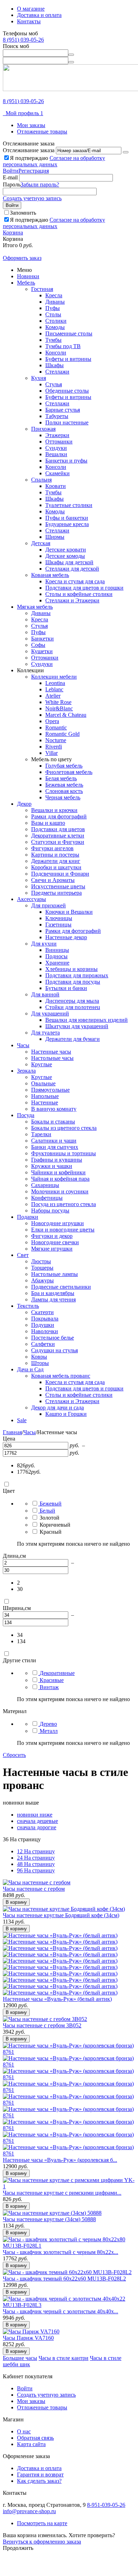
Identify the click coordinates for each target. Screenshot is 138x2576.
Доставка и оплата (39, 15)
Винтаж (49, 1687)
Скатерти (42, 1312)
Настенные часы (51, 1052)
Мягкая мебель (35, 607)
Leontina (55, 683)
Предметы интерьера (56, 893)
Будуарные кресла (67, 524)
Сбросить (14, 1755)
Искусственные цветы (58, 886)
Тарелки (41, 1134)
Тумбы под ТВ (63, 346)
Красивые (52, 1680)
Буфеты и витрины (68, 359)
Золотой (50, 1518)
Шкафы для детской (69, 562)
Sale (22, 1420)
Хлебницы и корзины (71, 969)
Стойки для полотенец (73, 1007)
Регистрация (34, 171)
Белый (47, 1511)
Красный (51, 1532)
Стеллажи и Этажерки (72, 600)
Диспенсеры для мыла (72, 1001)
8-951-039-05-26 (106, 2505)
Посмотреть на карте (42, 2523)
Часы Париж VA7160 (28, 2338)
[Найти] (71, 55)
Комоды (55, 327)
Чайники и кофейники (58, 1172)
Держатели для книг (56, 861)
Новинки (28, 276)
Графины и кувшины (57, 1160)
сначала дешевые (38, 1821)
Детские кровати (66, 550)
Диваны (55, 302)
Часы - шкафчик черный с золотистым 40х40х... (61, 2311)
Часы (23, 1045)
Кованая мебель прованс (61, 1376)
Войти (11, 171)
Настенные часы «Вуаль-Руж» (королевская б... (60, 2160)
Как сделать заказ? (39, 2481)
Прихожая (43, 429)
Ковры (39, 1357)
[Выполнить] (126, 152)
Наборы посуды (50, 1211)
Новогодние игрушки (57, 1223)
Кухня (39, 378)
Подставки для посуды (73, 982)
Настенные (45, 1102)
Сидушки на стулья (54, 1350)
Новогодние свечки (55, 1242)
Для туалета (45, 1033)
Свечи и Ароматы (53, 880)
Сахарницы (45, 1185)
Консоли (56, 353)
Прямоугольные (50, 1090)
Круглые (42, 1064)
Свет (23, 1255)
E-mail (10, 177)
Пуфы (53, 308)
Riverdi (54, 747)
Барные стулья (63, 410)
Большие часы (20, 2358)
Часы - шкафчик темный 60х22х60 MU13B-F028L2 (64, 2279)
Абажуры (42, 1280)
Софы (38, 645)
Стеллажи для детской (72, 569)
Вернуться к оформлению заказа (42, 2542)
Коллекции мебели (54, 677)
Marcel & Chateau (66, 715)
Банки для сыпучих (55, 1147)
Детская (41, 543)
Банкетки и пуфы (66, 461)
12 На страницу (36, 1851)
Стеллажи (57, 372)
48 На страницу (36, 1864)
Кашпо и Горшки (66, 1414)
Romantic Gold (62, 734)
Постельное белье (53, 1338)
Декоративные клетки (58, 836)
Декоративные (57, 1673)
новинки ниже (35, 1815)
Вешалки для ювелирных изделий (87, 1020)
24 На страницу (36, 1858)
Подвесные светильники (61, 1287)
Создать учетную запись (32, 198)
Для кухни (44, 944)
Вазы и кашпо (48, 823)
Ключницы (59, 918)
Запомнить (23, 213)
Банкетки (42, 639)
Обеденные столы (67, 391)
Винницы (57, 950)
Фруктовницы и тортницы (64, 1153)
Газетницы (58, 925)
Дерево (48, 1724)
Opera (52, 721)
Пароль (12, 184)
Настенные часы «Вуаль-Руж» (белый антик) (57, 1999)
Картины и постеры (55, 855)
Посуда (26, 1115)
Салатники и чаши (54, 1141)
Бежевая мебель (64, 785)
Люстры (41, 1261)
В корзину (16, 1902)
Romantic (56, 728)
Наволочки (45, 1331)
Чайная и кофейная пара (60, 1179)
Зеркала (26, 1071)
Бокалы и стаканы (53, 1122)
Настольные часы (52, 1058)
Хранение (57, 963)
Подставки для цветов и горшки (84, 588)
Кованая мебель (50, 575)
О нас (24, 2431)
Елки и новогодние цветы (63, 1230)
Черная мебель (63, 797)
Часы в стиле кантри (64, 2358)
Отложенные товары (42, 132)
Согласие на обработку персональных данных (54, 161)
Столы (53, 314)
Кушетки (42, 651)
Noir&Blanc (59, 708)
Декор (24, 804)
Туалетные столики (69, 505)
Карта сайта (31, 2444)
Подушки (43, 1325)
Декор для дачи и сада (57, 1408)
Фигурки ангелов (52, 848)
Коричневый (55, 1525)
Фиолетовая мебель (69, 772)
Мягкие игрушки (52, 1249)
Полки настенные (67, 422)
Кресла (54, 295)
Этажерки (57, 435)
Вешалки (56, 454)
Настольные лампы (54, 1274)
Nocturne (56, 740)
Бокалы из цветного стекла (64, 1128)
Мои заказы (31, 125)
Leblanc (54, 689)
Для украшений (50, 1013)
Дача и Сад (30, 1369)
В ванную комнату (54, 1109)
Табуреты (57, 416)
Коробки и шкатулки (56, 867)
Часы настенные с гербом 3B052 (42, 2025)
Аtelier (53, 696)
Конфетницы (47, 1198)
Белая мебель (61, 778)
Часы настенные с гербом (34, 1889)
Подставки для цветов (58, 829)
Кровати (56, 486)
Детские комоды (65, 556)
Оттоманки (59, 442)
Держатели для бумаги (73, 1039)
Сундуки (56, 448)
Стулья (54, 384)
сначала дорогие (37, 1827)
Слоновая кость (64, 791)
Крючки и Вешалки (69, 912)
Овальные (43, 1083)
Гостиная (42, 289)
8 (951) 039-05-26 (23, 40)
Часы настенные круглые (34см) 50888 (49, 2219)
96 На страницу (36, 1870)
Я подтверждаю (54, 161)
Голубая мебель (64, 766)
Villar (51, 753)
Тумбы (53, 340)
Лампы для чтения (53, 1299)
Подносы (56, 956)
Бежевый (51, 1504)
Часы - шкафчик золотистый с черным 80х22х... (61, 2252)
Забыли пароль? (40, 184)
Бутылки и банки (66, 988)
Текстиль (28, 1306)
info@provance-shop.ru (29, 2511)
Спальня (41, 480)
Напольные (45, 1096)
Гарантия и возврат (40, 2474)
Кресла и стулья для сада (75, 581)
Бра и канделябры (53, 1293)
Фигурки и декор (52, 1236)
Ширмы (55, 537)
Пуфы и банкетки (67, 518)
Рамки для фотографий (59, 816)
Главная (12, 1432)
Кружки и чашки (52, 1166)
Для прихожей (48, 905)
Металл (49, 1731)
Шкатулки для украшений (77, 1026)
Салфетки (43, 1344)
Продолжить (18, 2548)
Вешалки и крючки (54, 810)
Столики (56, 321)
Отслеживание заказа (29, 150)
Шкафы (54, 365)
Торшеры (42, 1268)
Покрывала (45, 1319)
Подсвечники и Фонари (60, 874)
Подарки (28, 1217)
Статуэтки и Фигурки (58, 842)
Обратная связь (35, 2438)
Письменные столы (69, 333)
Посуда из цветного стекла (64, 1204)
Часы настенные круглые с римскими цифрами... (62, 2193)
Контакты (29, 21)
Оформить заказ (22, 258)
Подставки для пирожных (77, 975)
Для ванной (45, 994)
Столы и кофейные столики (79, 594)
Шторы (40, 1363)
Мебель (26, 283)
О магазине (31, 9)
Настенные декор (66, 937)
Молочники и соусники (60, 1191)
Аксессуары (31, 899)
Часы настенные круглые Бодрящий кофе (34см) (61, 1915)
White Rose (58, 702)
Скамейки (57, 473)
